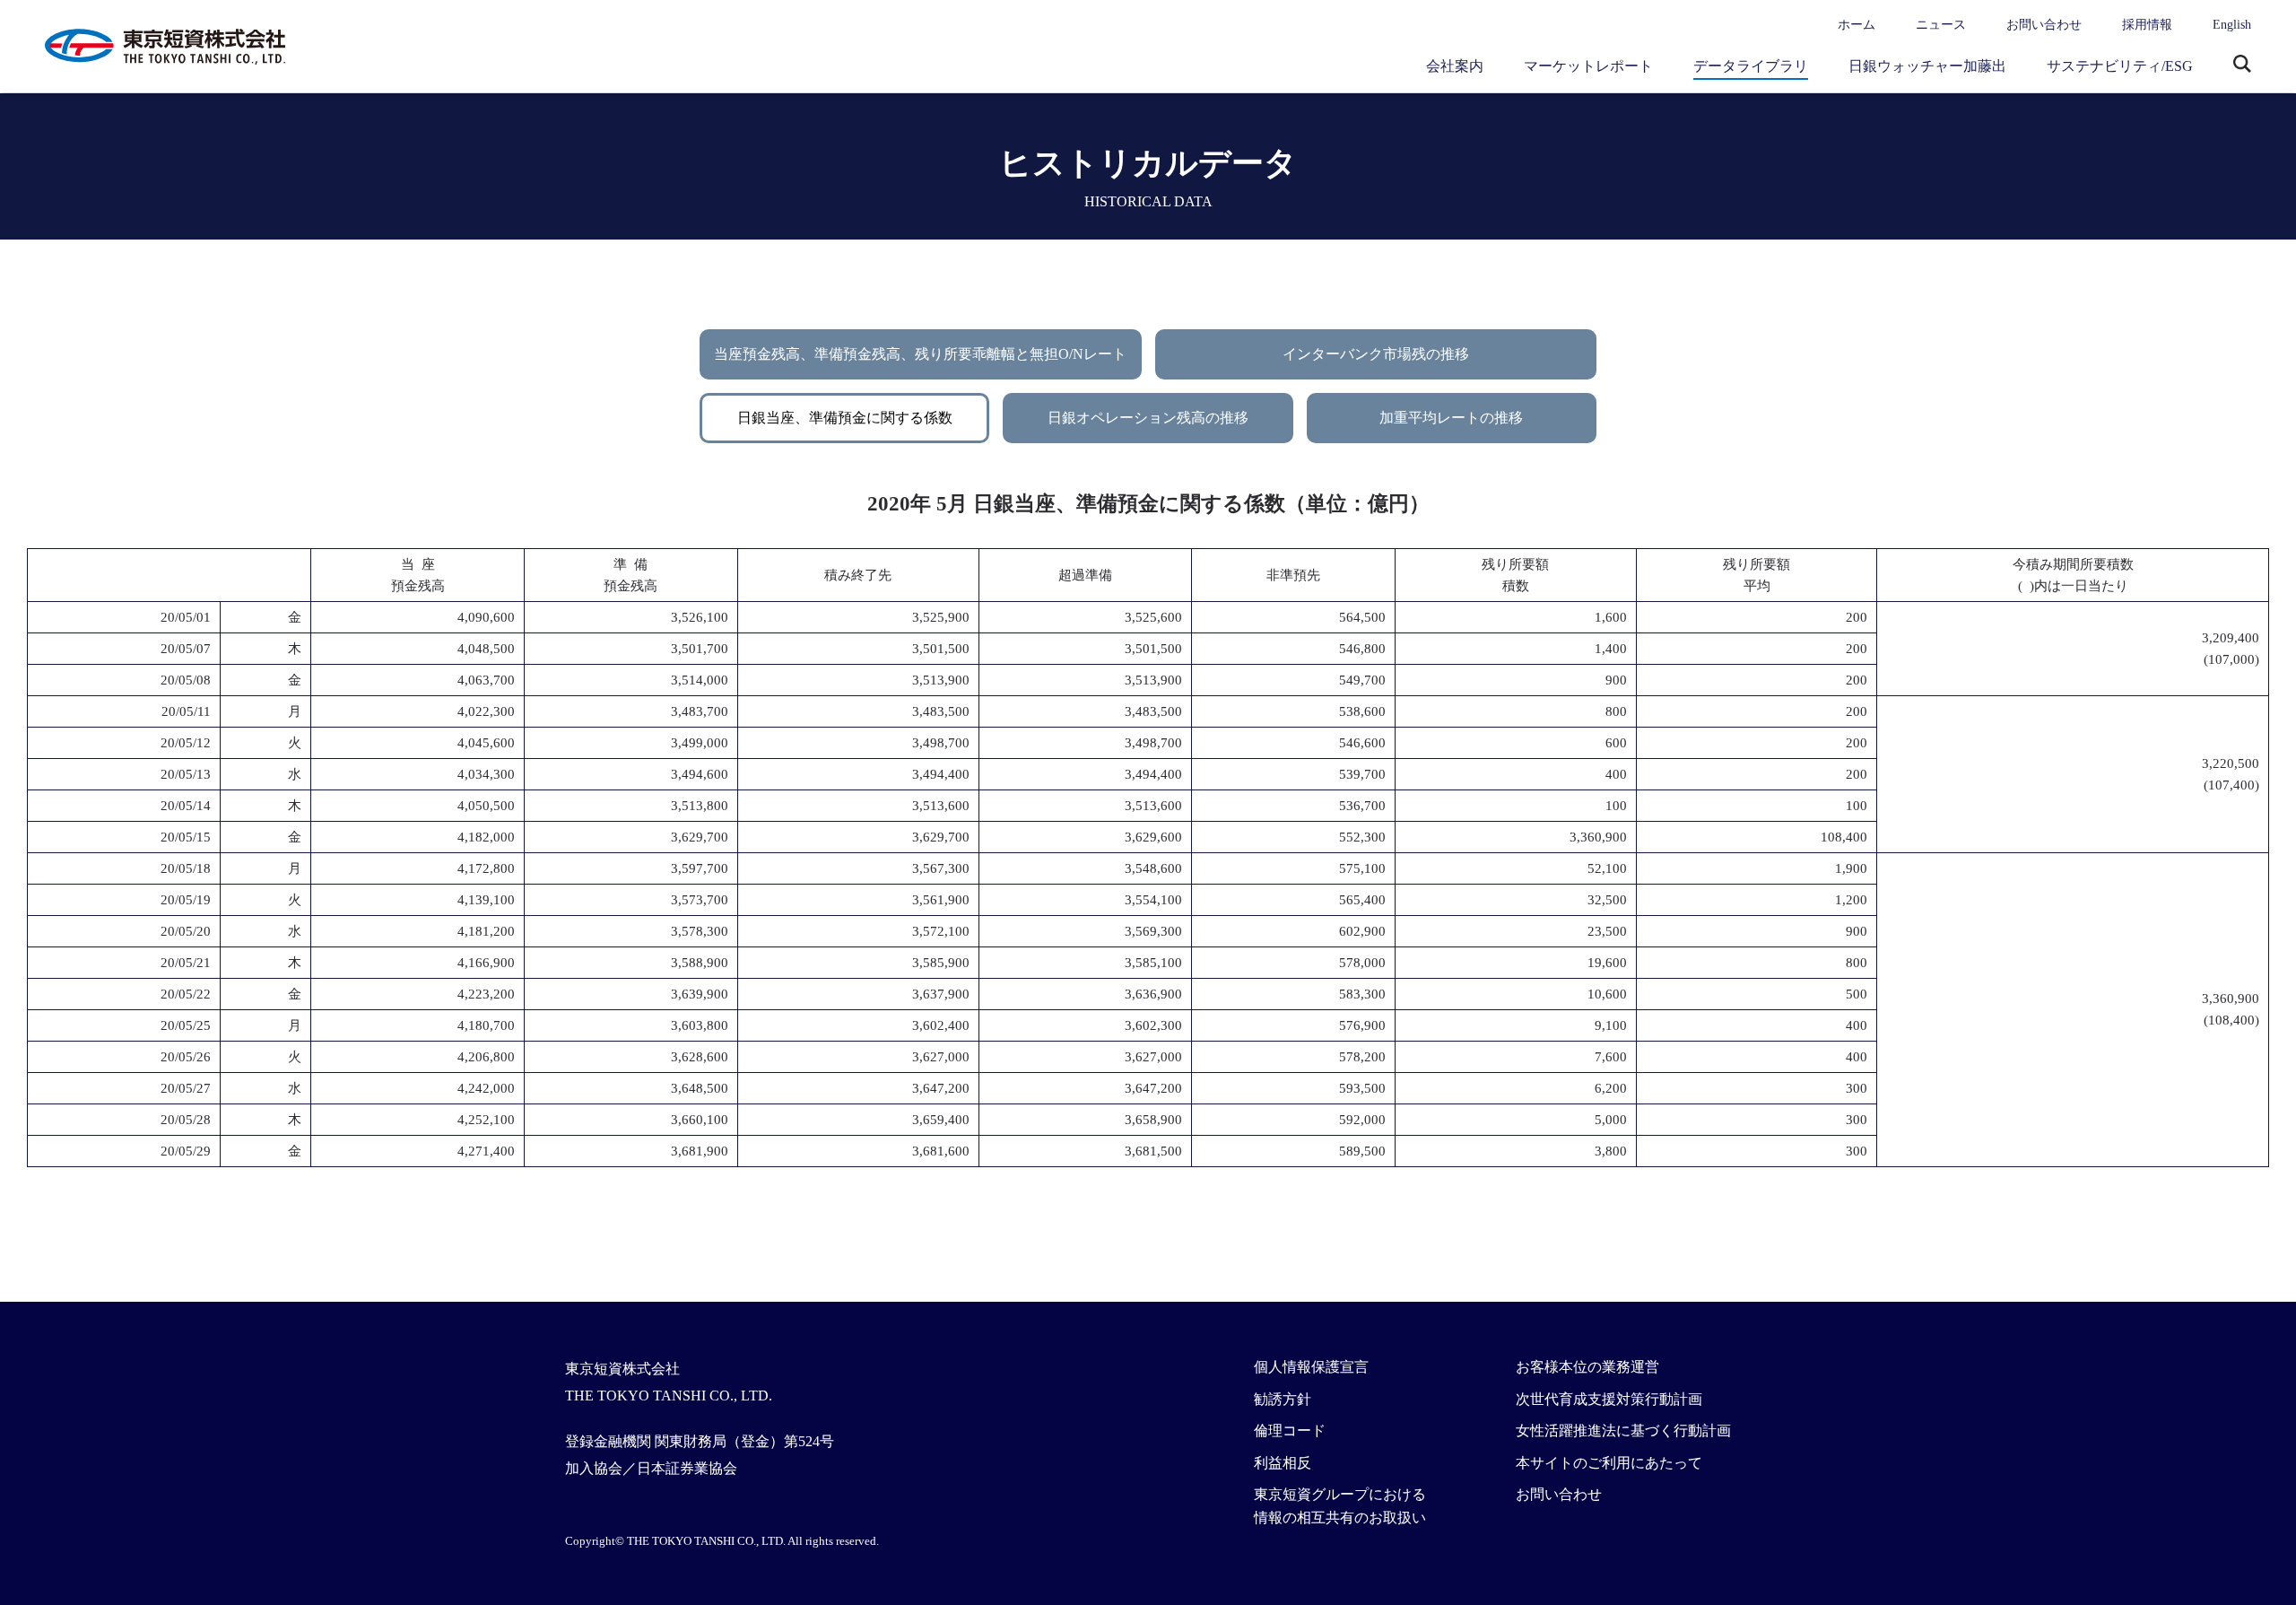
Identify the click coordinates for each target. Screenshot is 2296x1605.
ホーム (1857, 25)
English (2232, 25)
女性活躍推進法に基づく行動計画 (1623, 1431)
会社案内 (1455, 66)
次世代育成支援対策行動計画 (1609, 1399)
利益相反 (1283, 1463)
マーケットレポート (1588, 66)
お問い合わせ (2044, 25)
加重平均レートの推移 (1451, 418)
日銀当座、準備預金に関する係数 (845, 418)
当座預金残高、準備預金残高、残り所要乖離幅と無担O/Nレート (920, 354)
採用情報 (2147, 25)
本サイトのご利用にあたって (1609, 1463)
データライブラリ (1751, 66)
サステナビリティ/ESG (2120, 66)
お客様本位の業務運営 (1587, 1367)
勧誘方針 (1283, 1399)
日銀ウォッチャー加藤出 (1927, 66)
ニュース (1941, 25)
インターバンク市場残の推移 (1376, 354)
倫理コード (1290, 1431)
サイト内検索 (2242, 65)
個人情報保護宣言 (1311, 1367)
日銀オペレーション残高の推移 (1148, 418)
